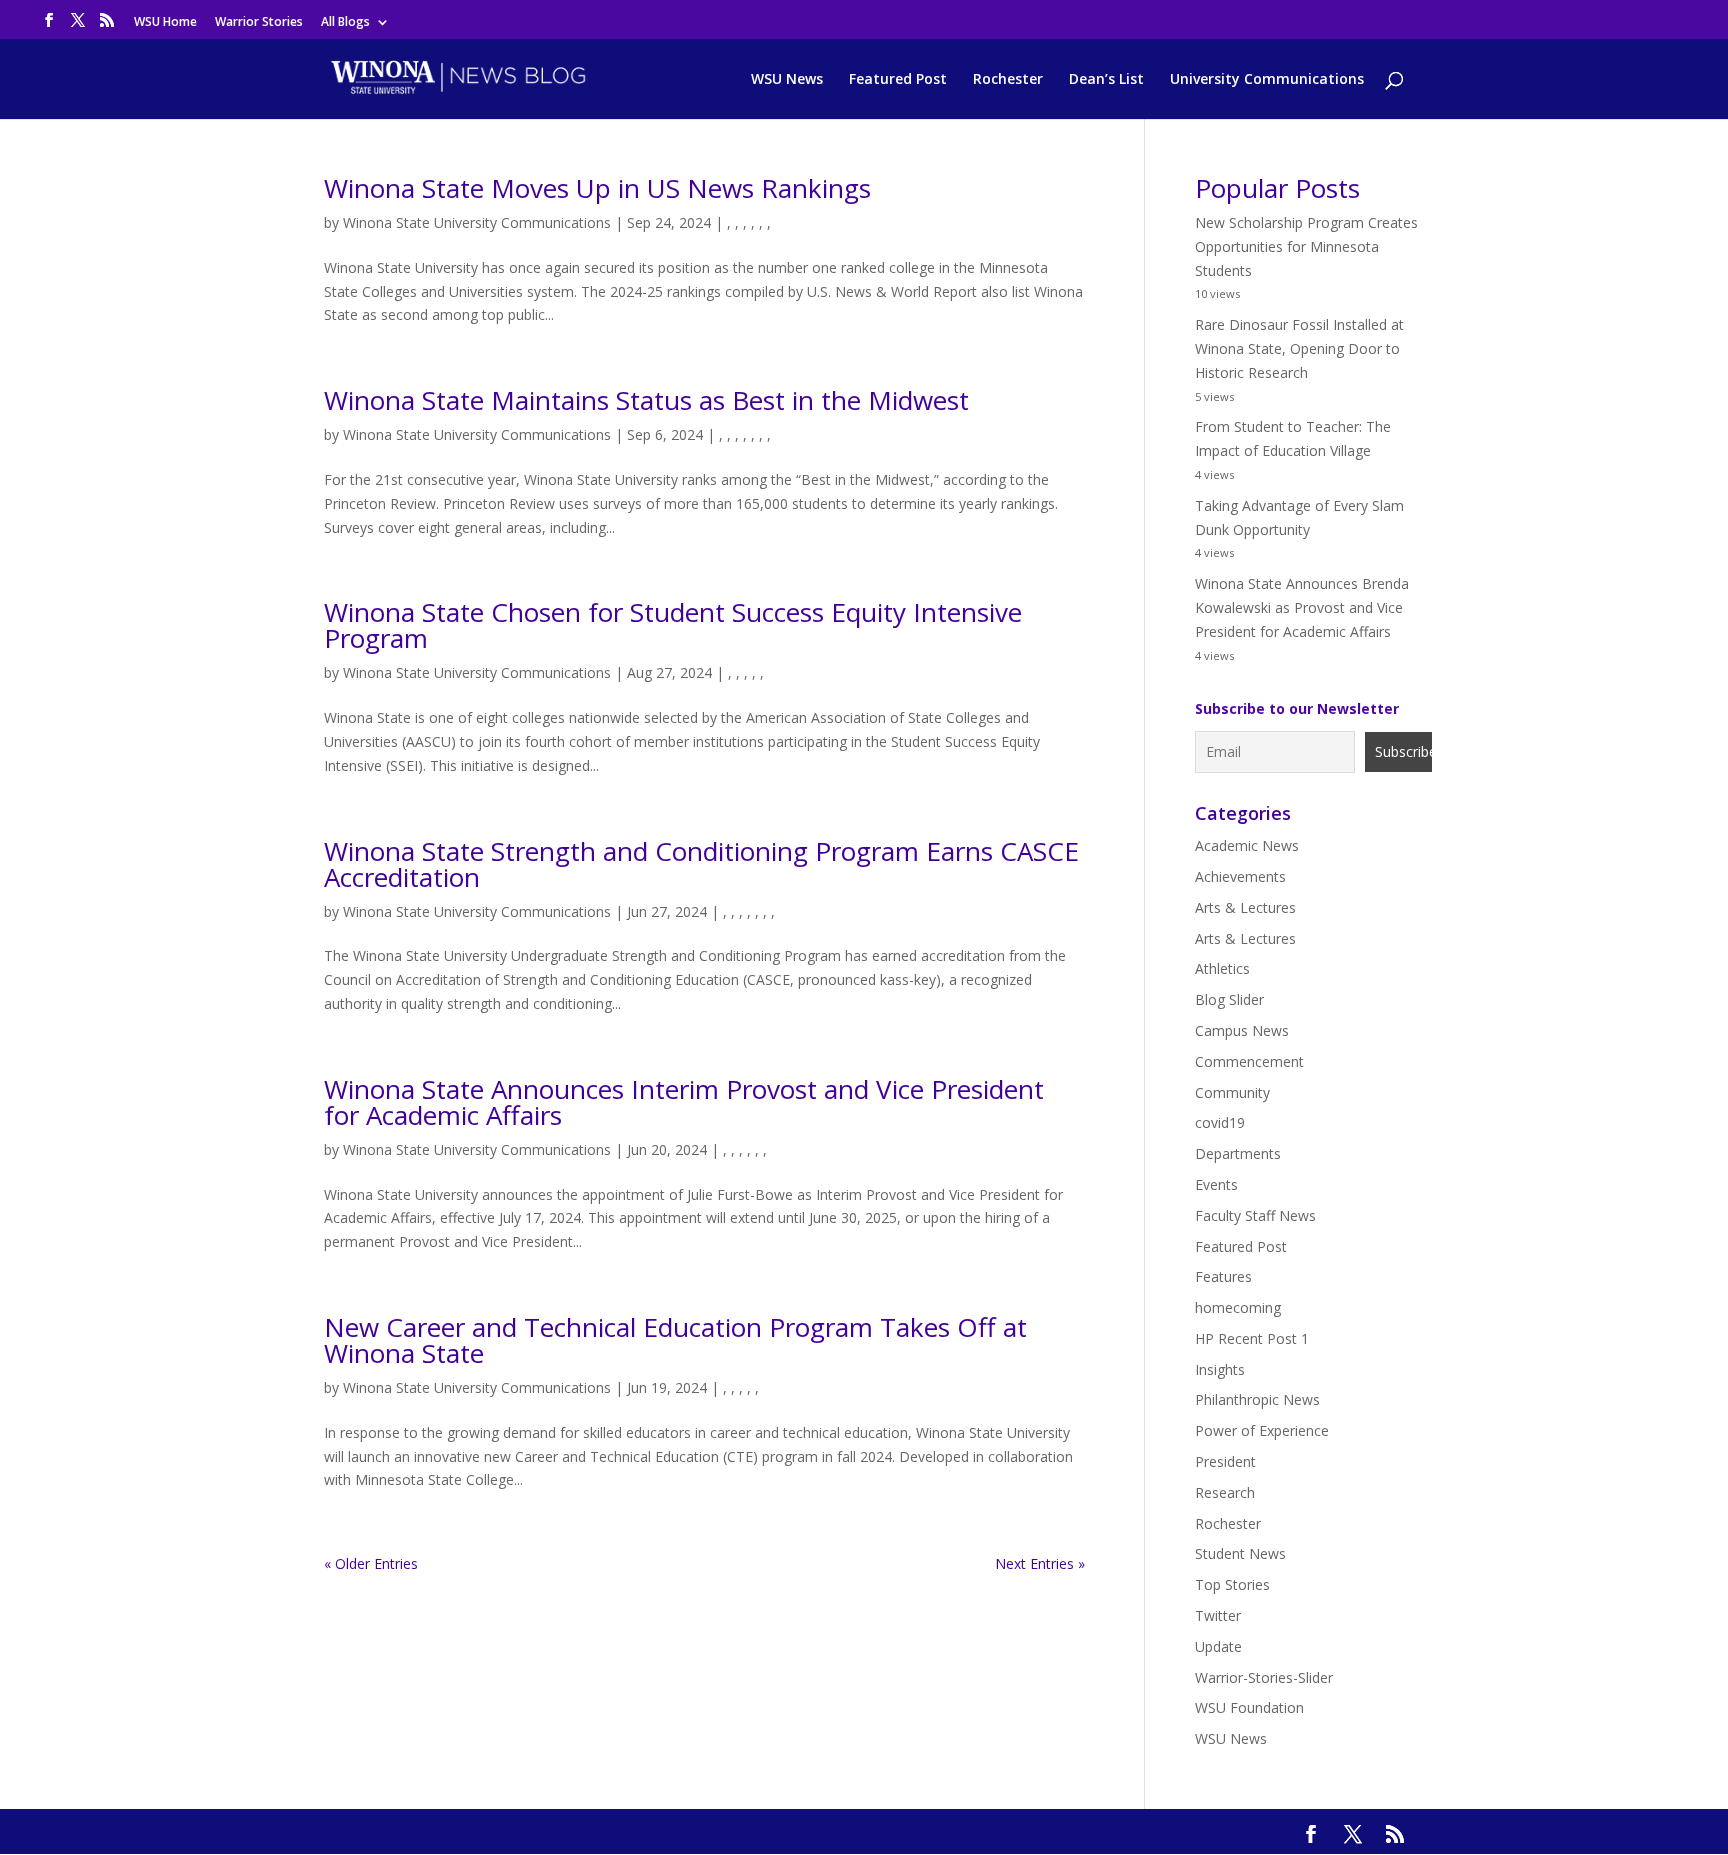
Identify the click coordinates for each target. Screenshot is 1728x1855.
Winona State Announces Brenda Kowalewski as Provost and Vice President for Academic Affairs (1302, 607)
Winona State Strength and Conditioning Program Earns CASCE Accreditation (701, 864)
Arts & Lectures (1245, 907)
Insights (1220, 1369)
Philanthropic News (1257, 1399)
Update (1218, 1646)
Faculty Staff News (1255, 1215)
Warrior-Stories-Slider (1264, 1677)
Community (1232, 1092)
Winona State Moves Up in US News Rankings (597, 188)
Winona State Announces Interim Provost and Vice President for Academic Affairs (684, 1102)
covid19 (1220, 1122)
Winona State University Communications (477, 222)
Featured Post (898, 80)
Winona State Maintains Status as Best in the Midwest (646, 400)
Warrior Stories (259, 23)
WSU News (787, 80)
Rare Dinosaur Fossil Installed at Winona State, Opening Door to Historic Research (1299, 348)
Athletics (1222, 968)
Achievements (1240, 876)
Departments (1238, 1153)
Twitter (1218, 1615)
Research (1225, 1492)
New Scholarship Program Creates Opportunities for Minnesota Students (1306, 246)
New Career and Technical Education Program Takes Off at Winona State (675, 1340)
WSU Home (165, 23)
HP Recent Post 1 (1252, 1338)
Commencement (1249, 1061)
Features (1223, 1276)
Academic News (1247, 845)
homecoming (1238, 1307)
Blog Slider (1229, 999)
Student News (1240, 1553)
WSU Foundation (1249, 1707)
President (1225, 1461)
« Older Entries (371, 1563)
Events (1216, 1184)
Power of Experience (1262, 1430)
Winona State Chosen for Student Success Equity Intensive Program (673, 625)
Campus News (1242, 1030)
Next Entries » (1040, 1563)
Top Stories (1232, 1584)
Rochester (1008, 80)
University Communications (1267, 80)
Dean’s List (1106, 80)
